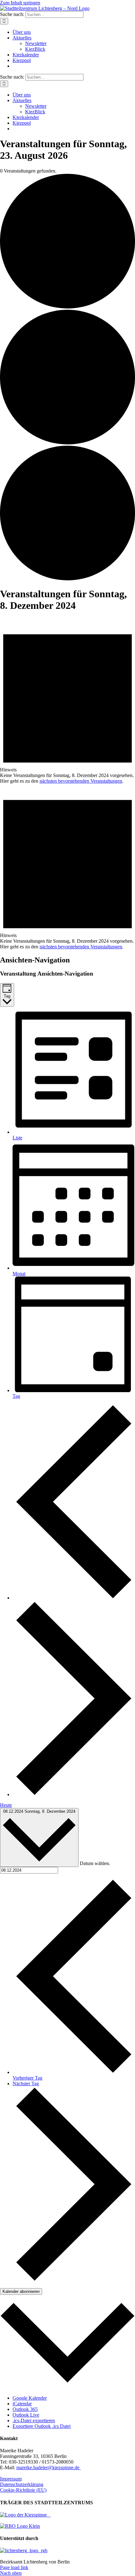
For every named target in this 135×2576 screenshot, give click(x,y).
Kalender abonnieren (21, 2291)
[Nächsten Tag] (74, 1794)
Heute (6, 1805)
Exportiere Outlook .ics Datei (42, 2426)
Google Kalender (30, 2398)
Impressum (11, 2479)
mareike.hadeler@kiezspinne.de (49, 2467)
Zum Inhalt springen (20, 3)
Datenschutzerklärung (22, 2484)
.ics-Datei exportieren (34, 2421)
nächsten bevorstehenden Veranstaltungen (81, 781)
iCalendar (22, 2404)
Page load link (14, 2567)
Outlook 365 (25, 2409)
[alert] (67, 701)
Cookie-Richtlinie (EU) (23, 2490)
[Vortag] (74, 1598)
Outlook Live (26, 2415)
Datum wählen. (95, 1863)
